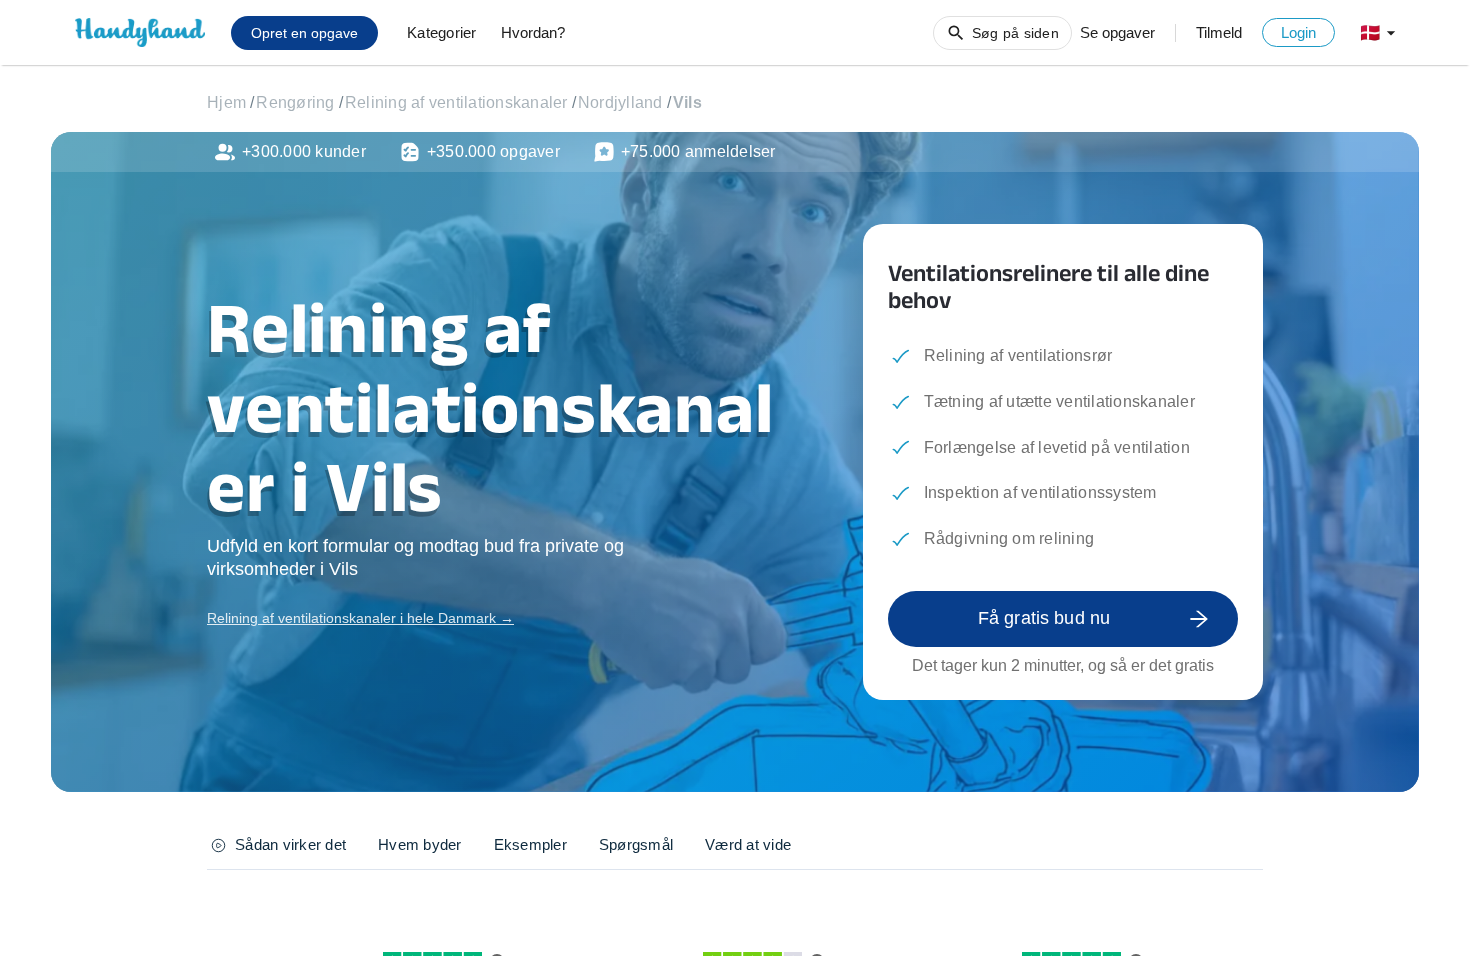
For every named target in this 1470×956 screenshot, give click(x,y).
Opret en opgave (304, 33)
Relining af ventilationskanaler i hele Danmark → (360, 618)
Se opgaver (1117, 32)
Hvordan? (533, 32)
